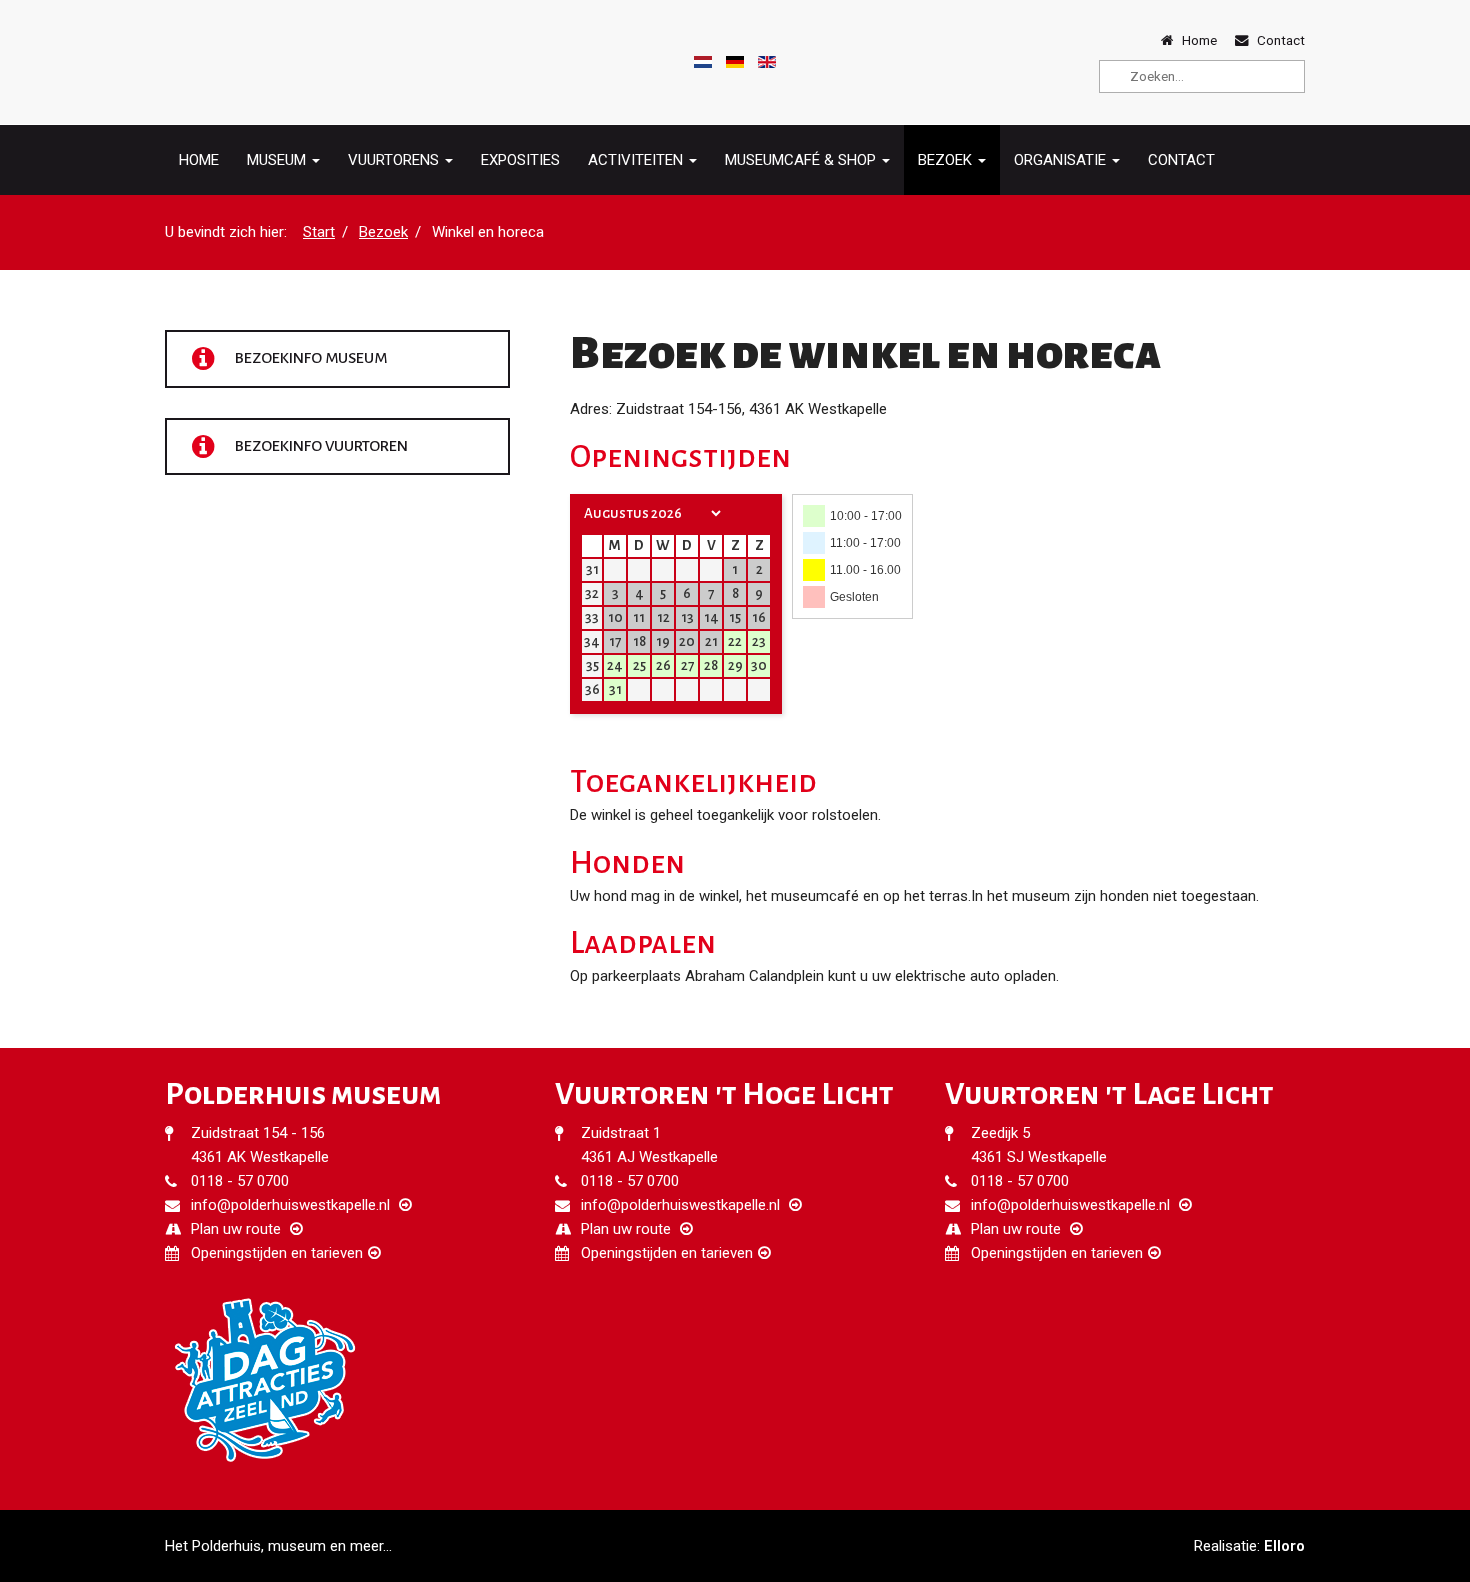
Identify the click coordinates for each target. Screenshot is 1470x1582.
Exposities (520, 160)
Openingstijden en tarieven (277, 1253)
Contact (1181, 160)
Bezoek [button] (947, 160)
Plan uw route (236, 1229)
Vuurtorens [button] (395, 160)
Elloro (1284, 1546)
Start (319, 232)
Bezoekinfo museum (309, 358)
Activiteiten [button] (637, 160)
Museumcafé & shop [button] (802, 160)
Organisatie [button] (1062, 160)
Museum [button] (278, 160)
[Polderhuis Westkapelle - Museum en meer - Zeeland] (220, 62)
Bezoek (383, 232)
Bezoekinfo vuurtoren (320, 445)
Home (199, 160)
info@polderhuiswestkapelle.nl (290, 1205)
